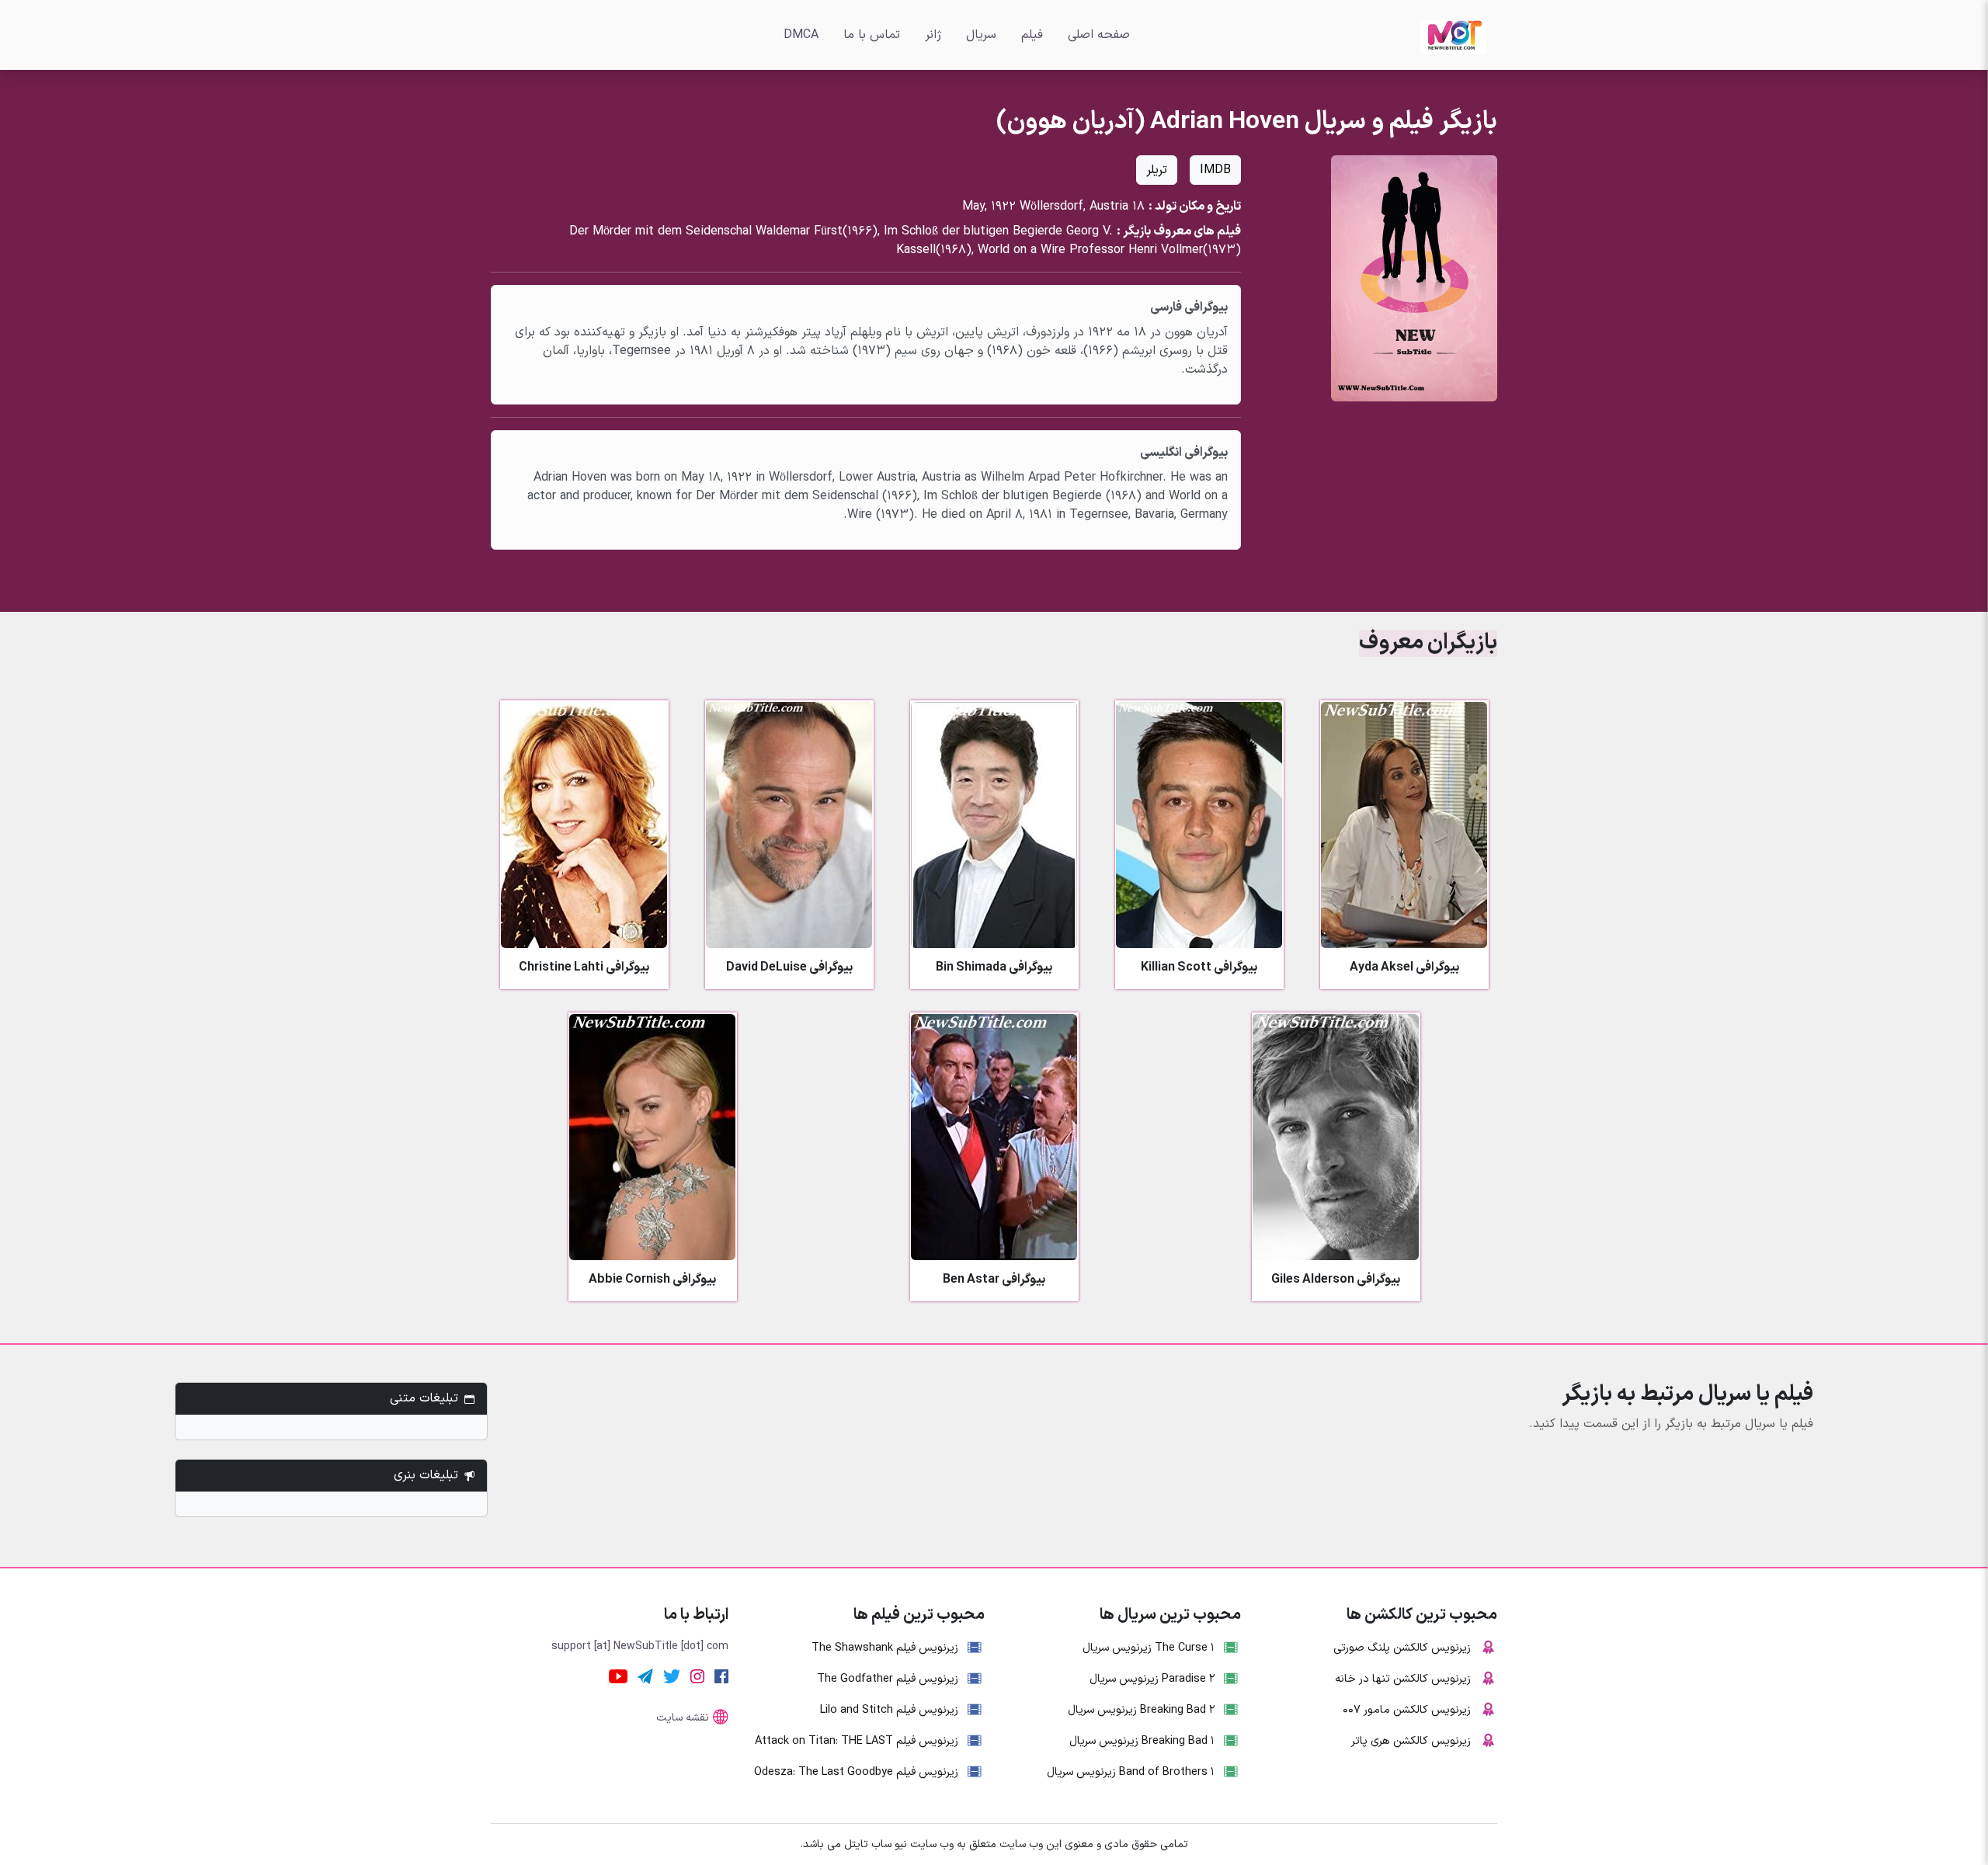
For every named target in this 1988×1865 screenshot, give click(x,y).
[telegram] (645, 1676)
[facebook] (721, 1676)
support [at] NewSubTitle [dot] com (640, 1646)
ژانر (933, 35)
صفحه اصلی (1099, 35)
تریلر (1157, 170)
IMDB (1215, 170)
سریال (981, 35)
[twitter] (672, 1676)
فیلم (1032, 35)
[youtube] (618, 1676)
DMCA (801, 35)
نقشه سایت (683, 1718)
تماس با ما (872, 35)
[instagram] (697, 1676)
